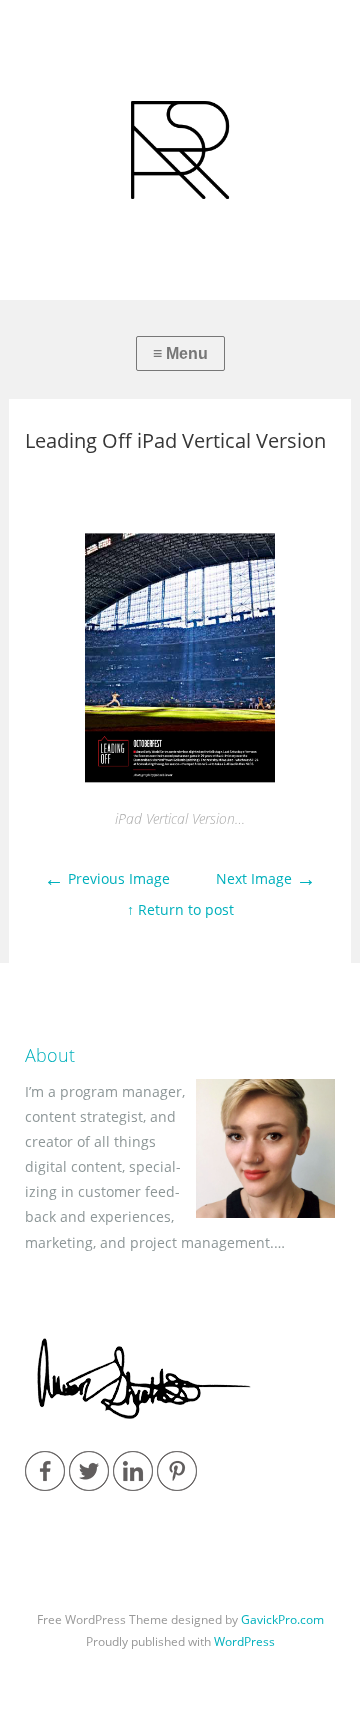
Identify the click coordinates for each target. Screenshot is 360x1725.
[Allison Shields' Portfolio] (180, 150)
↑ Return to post (180, 909)
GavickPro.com (282, 1619)
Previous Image (107, 878)
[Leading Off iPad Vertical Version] (180, 788)
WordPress (244, 1641)
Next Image (266, 878)
